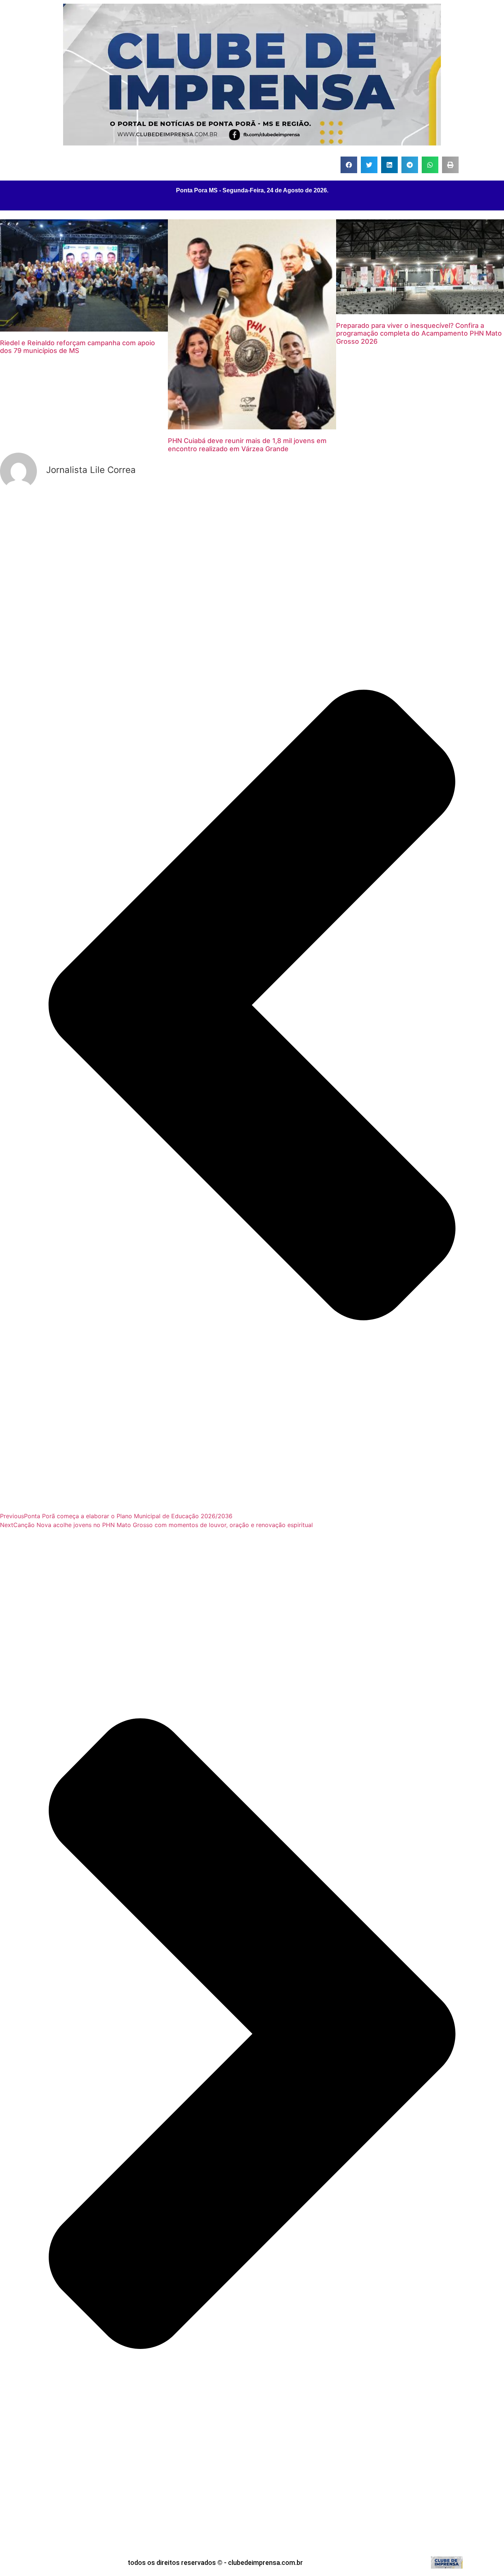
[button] (349, 165)
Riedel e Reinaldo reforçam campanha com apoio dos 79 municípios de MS (77, 347)
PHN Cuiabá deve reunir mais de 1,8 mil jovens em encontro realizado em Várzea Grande (247, 445)
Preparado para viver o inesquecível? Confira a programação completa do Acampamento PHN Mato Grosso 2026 (419, 333)
